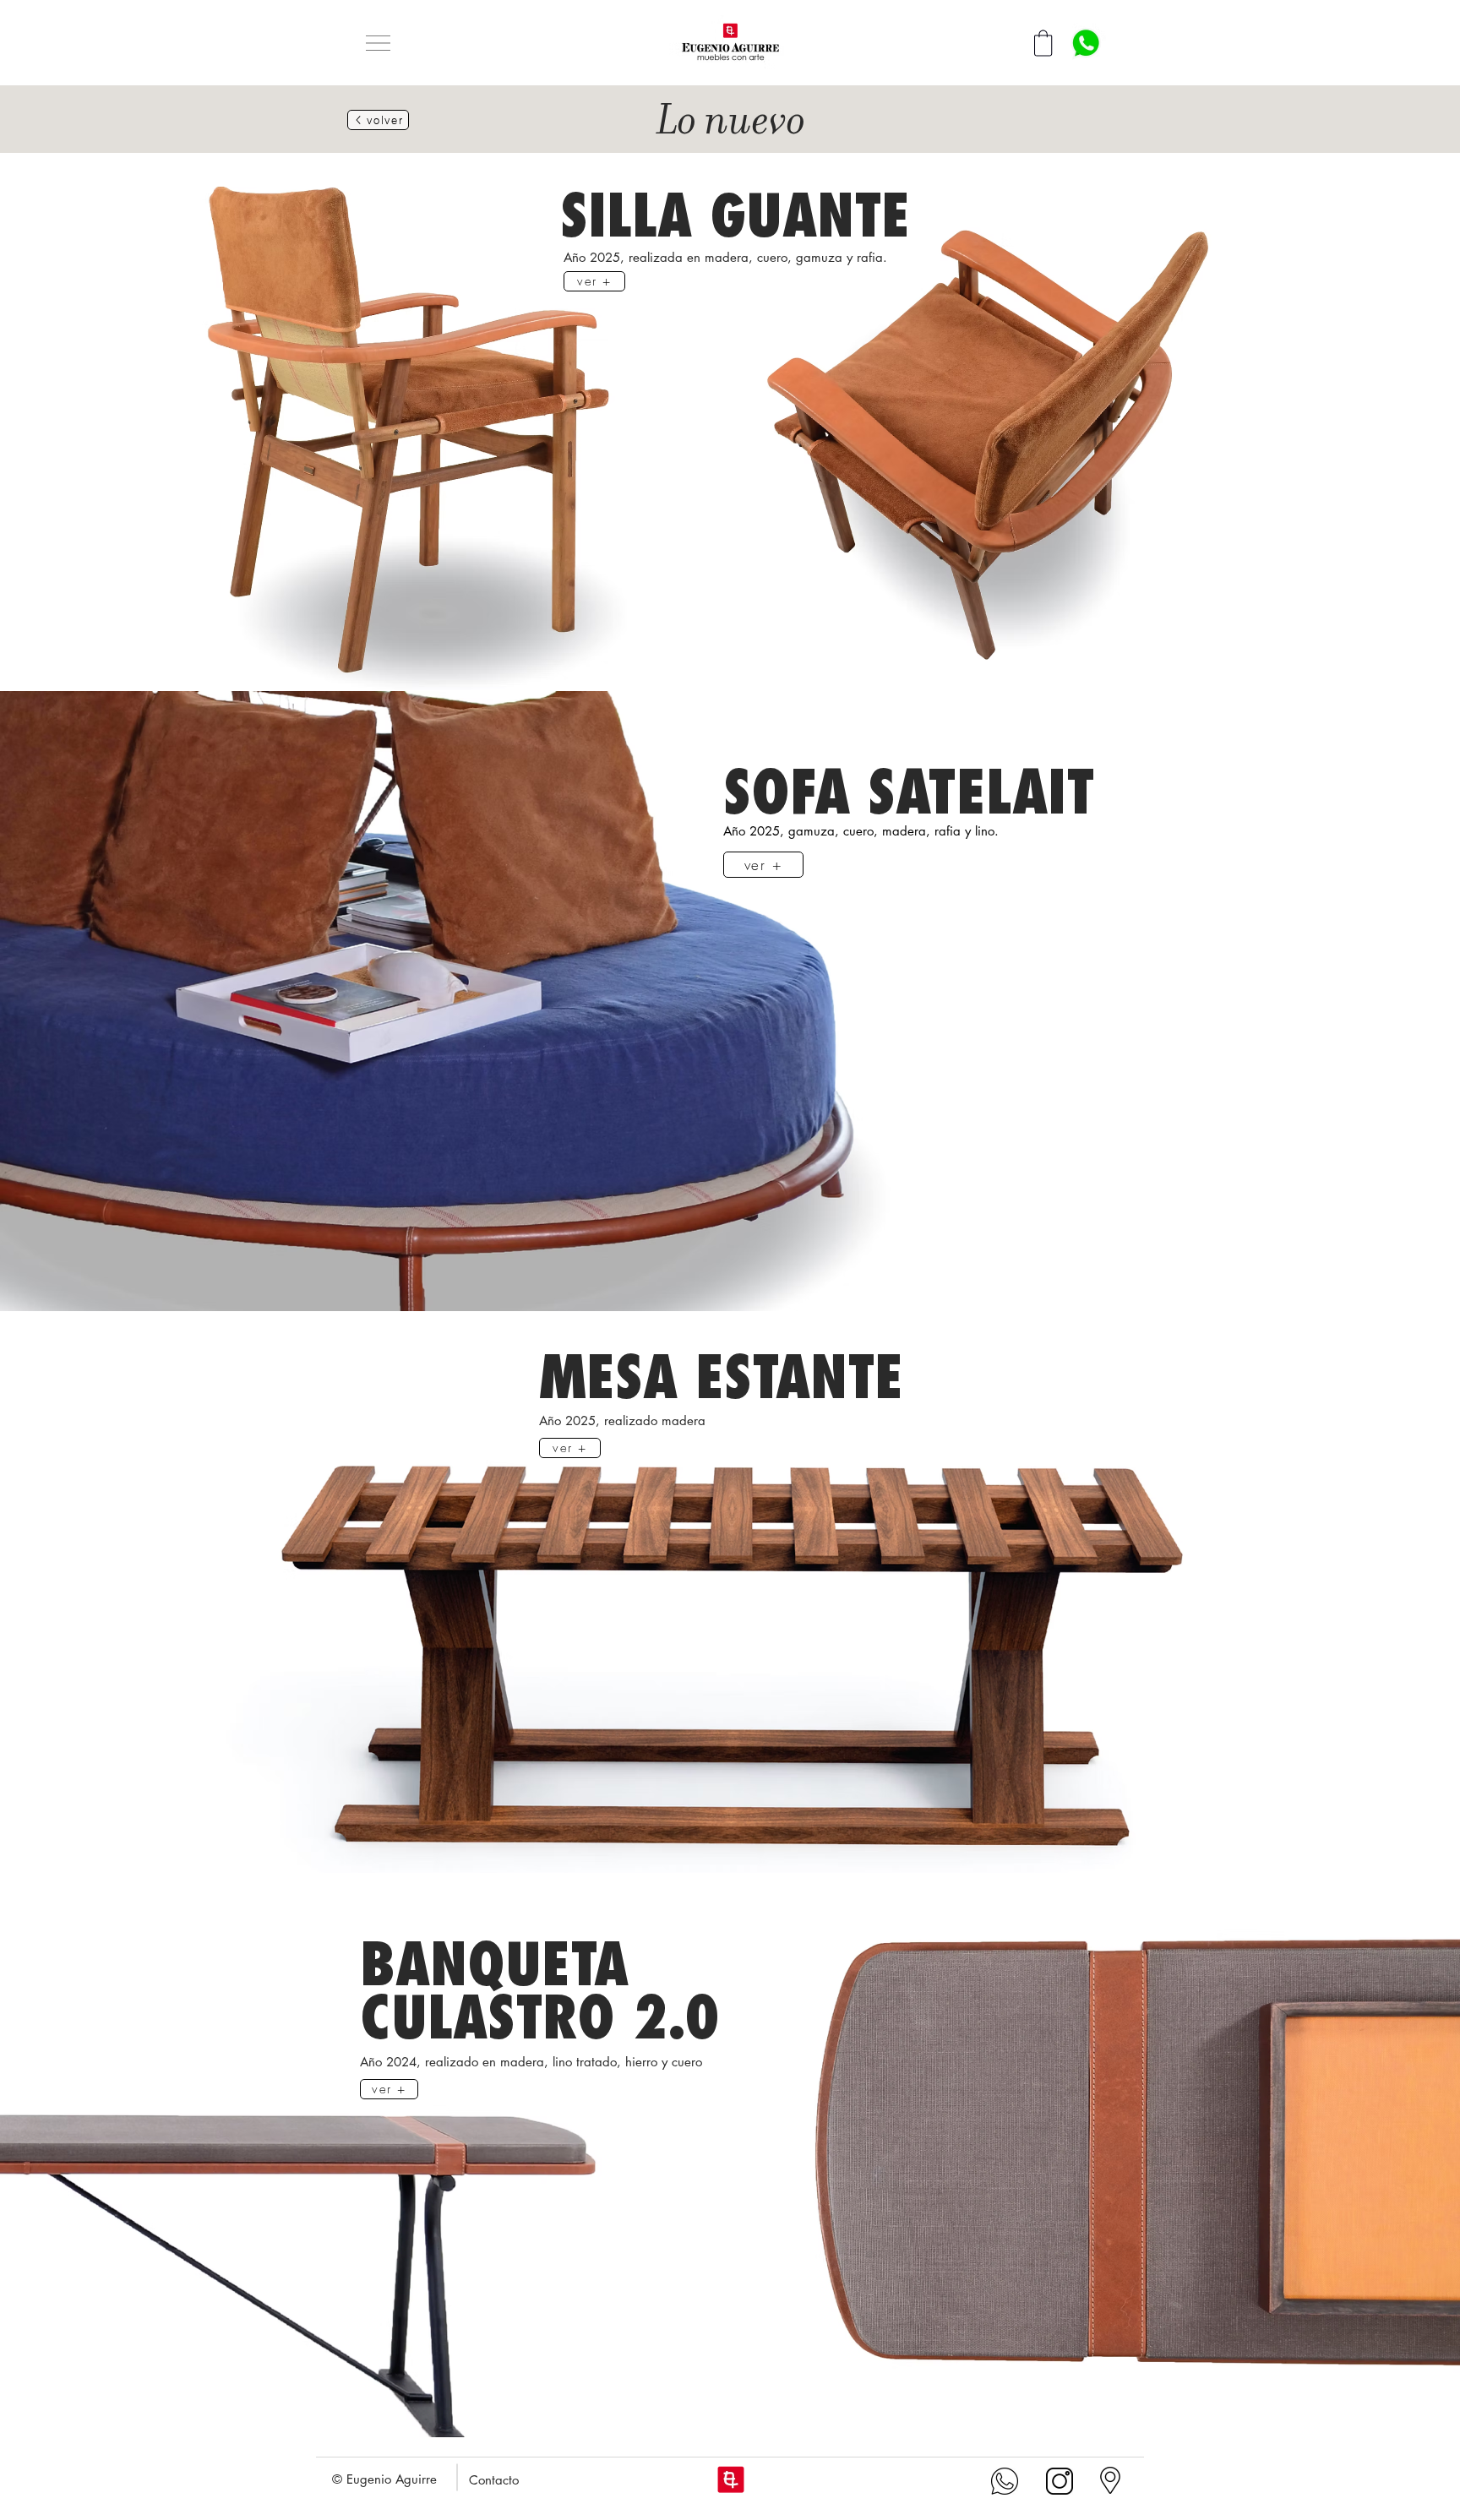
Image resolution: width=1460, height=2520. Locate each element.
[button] (378, 43)
